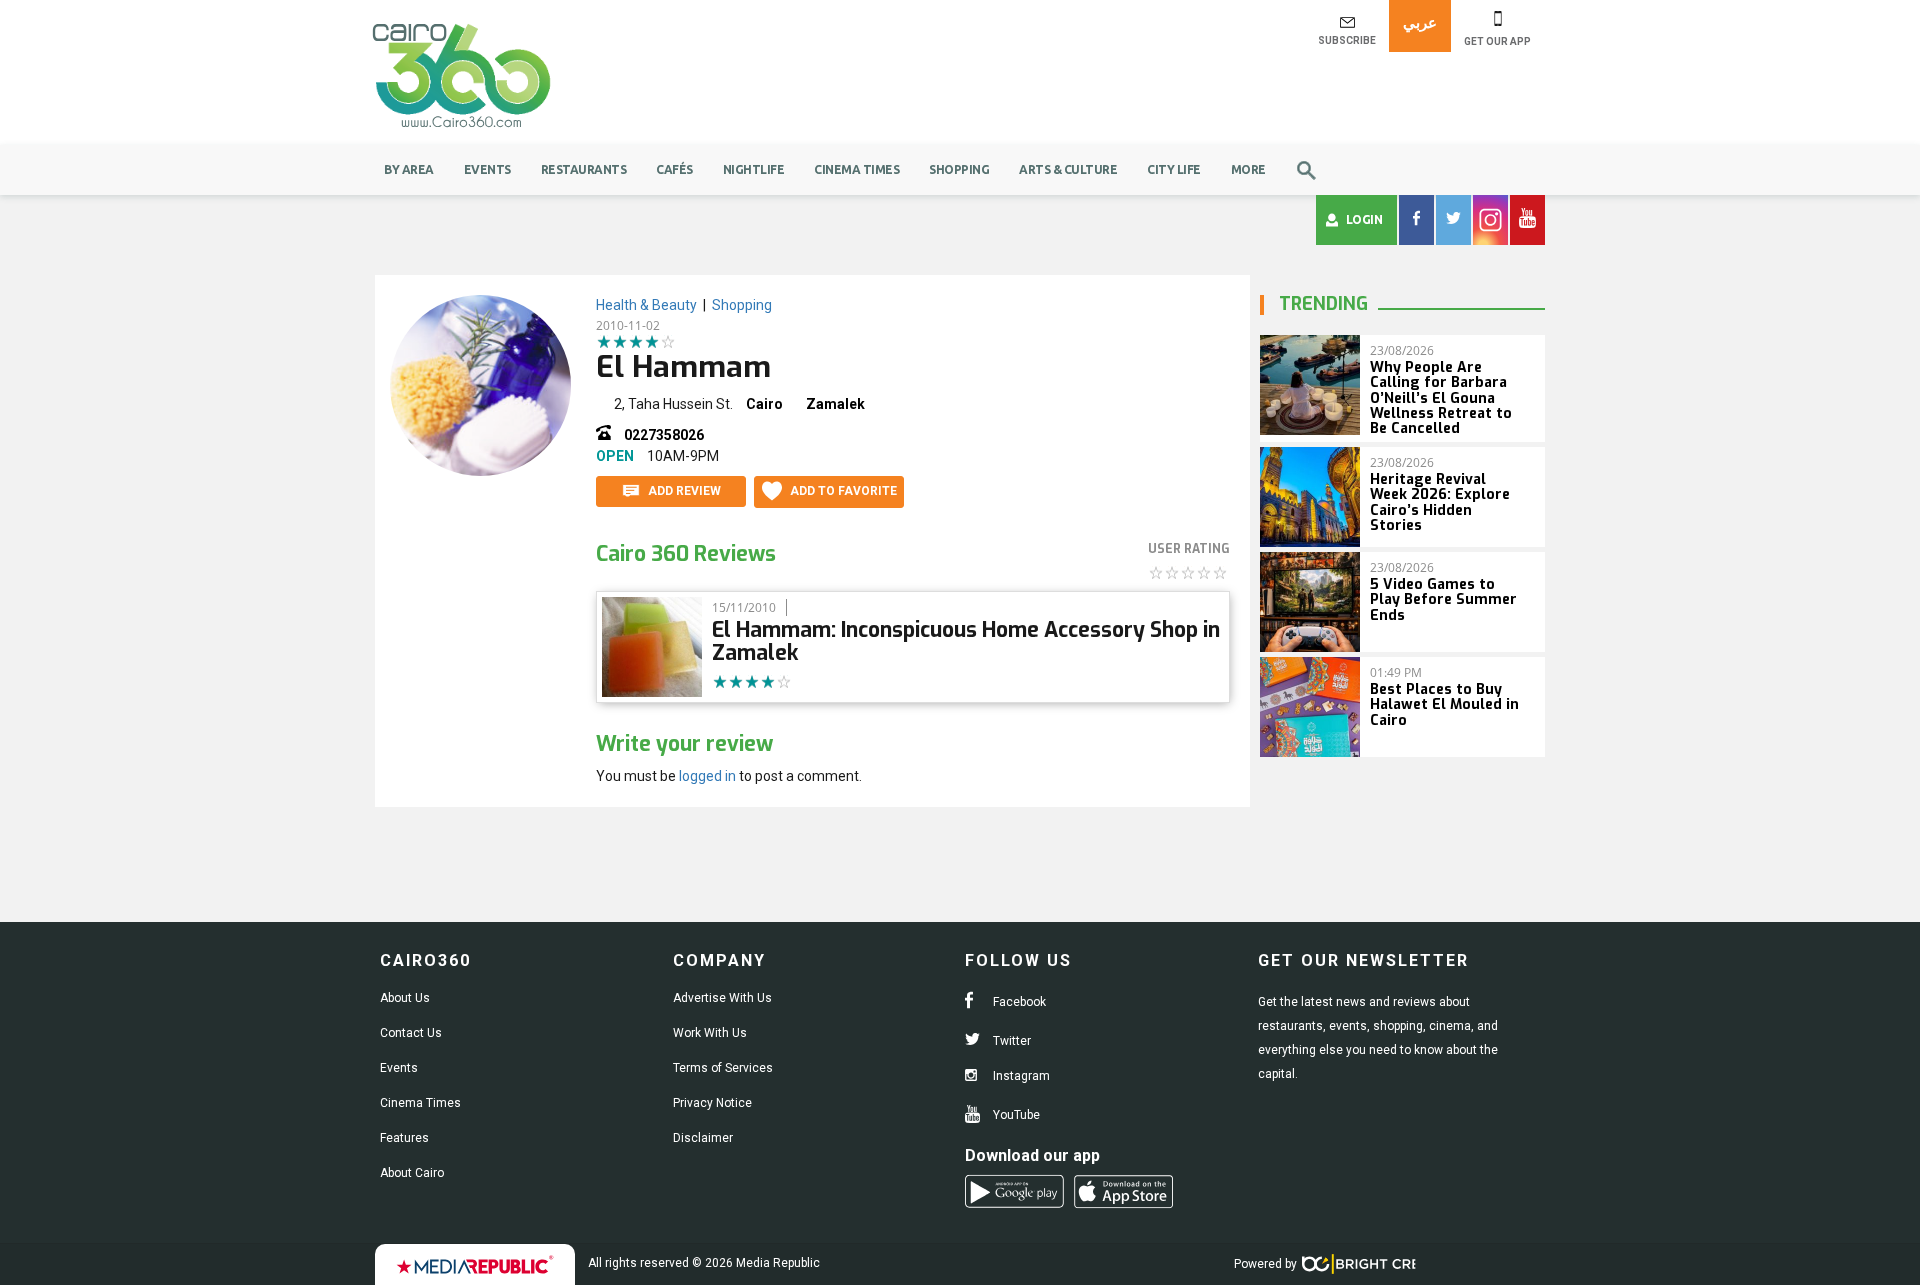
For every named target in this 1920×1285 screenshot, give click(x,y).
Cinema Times (856, 169)
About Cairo (412, 1173)
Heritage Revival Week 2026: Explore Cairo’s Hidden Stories (1440, 502)
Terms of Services (723, 1068)
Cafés (674, 169)
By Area (409, 169)
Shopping (959, 169)
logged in (707, 776)
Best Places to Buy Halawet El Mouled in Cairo (1444, 705)
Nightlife (754, 169)
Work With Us (710, 1033)
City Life (1174, 169)
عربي (1420, 22)
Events (487, 169)
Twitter (1010, 1041)
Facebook (1018, 1002)
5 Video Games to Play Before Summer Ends (1443, 600)
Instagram (1020, 1076)
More (1248, 169)
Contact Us (411, 1033)
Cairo (764, 404)
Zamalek (835, 404)
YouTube (1015, 1115)
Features (404, 1138)
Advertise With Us (722, 998)
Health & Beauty (646, 305)
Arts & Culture (1068, 169)
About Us (405, 998)
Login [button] (1364, 219)
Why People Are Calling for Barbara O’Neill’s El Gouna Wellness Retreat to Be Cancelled (1441, 398)
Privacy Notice (712, 1103)
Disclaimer (703, 1138)
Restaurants (584, 169)
